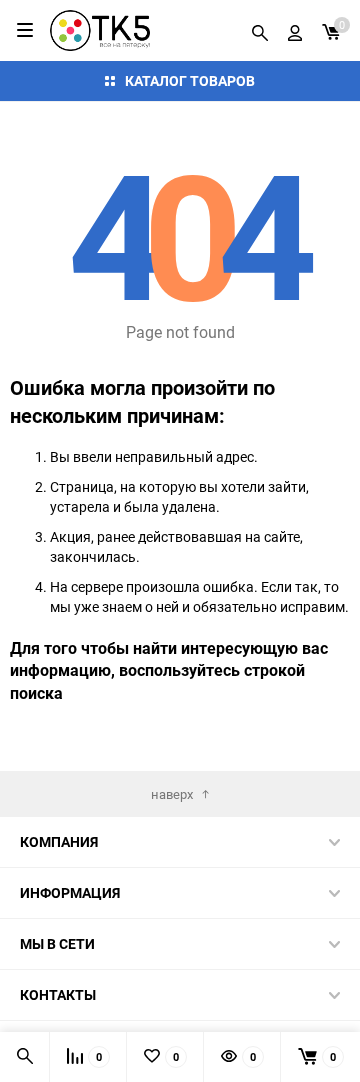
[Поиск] (260, 30)
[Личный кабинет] (295, 30)
